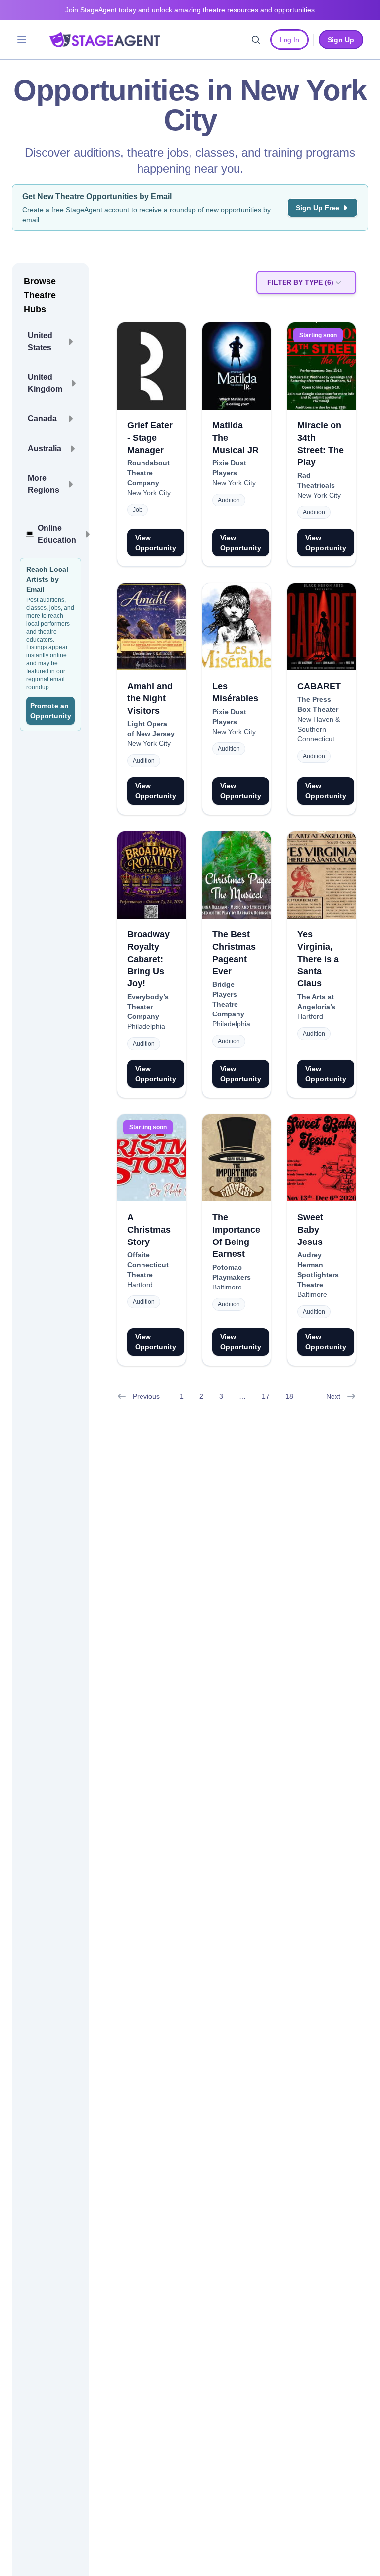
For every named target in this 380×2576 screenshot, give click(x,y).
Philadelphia (146, 1026)
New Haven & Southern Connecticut (319, 729)
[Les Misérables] (237, 627)
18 (289, 1396)
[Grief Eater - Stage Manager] (151, 366)
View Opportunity (156, 543)
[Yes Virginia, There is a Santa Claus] (322, 875)
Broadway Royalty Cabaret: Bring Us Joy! (148, 959)
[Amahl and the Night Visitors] (151, 627)
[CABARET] (322, 627)
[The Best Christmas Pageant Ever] (237, 875)
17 (266, 1396)
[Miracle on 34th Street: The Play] (322, 366)
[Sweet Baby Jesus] (322, 1158)
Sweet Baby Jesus (310, 1230)
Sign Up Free (318, 208)
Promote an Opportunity (51, 711)
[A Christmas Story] (151, 1158)
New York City (149, 493)
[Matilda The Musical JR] (237, 366)
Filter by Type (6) (300, 282)
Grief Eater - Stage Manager (150, 438)
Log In (289, 40)
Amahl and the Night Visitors (150, 698)
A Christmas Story (149, 1230)
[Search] (256, 40)
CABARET (319, 686)
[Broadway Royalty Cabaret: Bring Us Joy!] (151, 875)
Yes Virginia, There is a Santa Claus (318, 959)
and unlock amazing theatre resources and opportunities (190, 10)
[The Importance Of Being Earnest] (237, 1158)
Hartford (310, 1016)
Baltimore (227, 1287)
